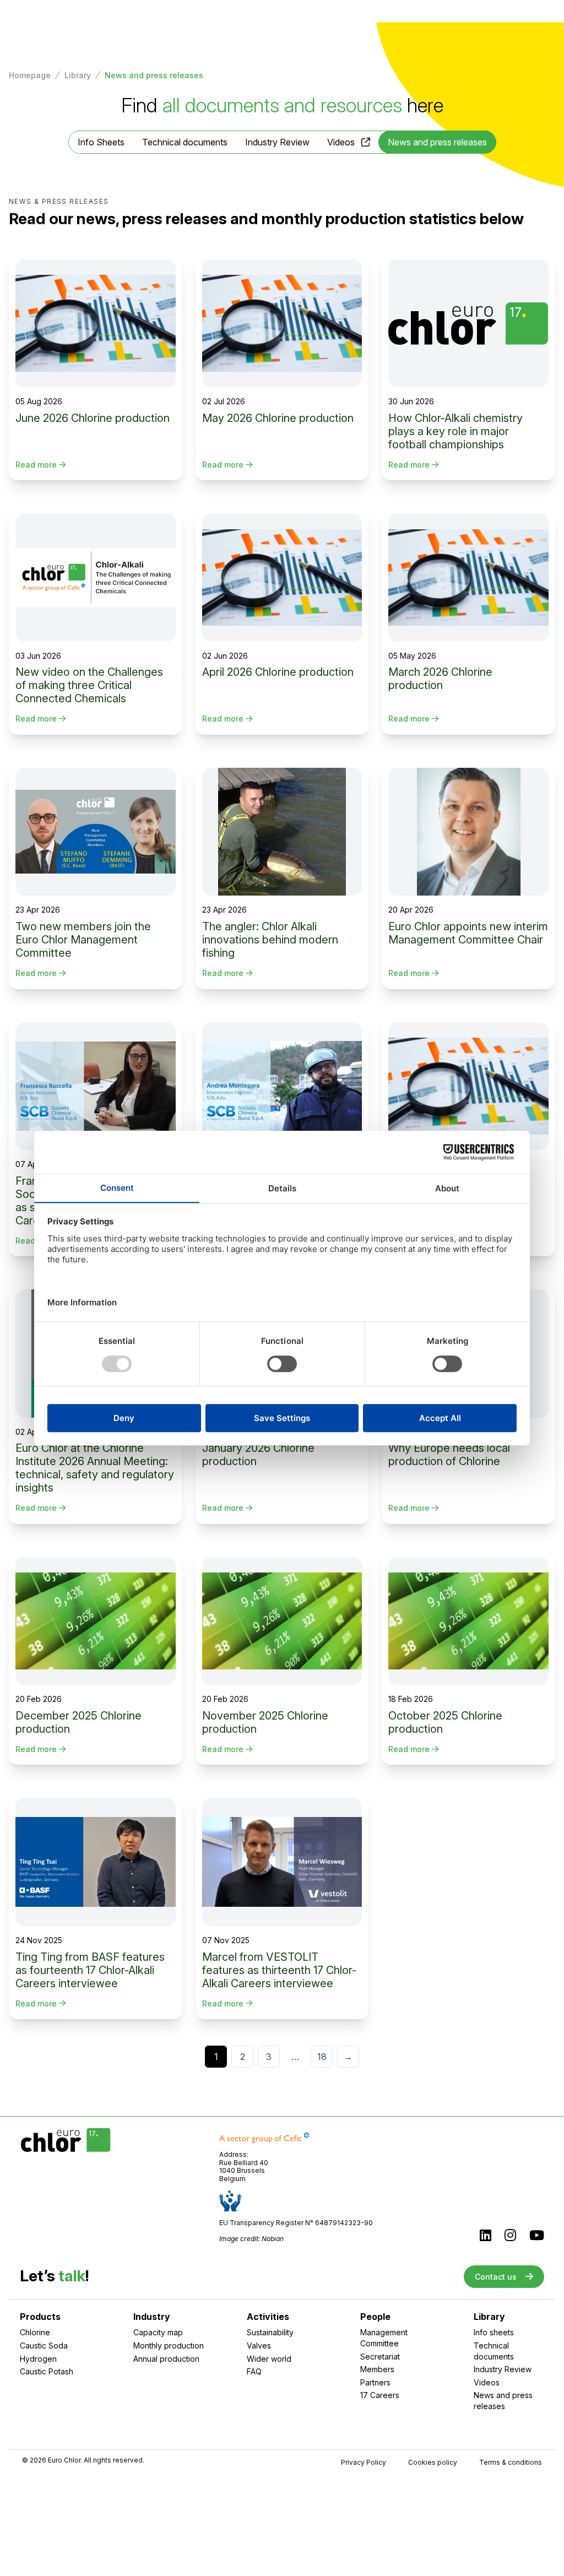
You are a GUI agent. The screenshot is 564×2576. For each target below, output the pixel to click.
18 (322, 2057)
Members (377, 2369)
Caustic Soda (44, 2345)
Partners (375, 2382)
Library (78, 75)
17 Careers (380, 2395)
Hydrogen (38, 2359)
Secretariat (380, 2357)
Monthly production (169, 2345)
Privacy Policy (364, 2463)
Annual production (166, 2359)
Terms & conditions (511, 2463)
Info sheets (494, 2332)
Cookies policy (433, 2463)
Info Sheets (101, 142)
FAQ (254, 2371)
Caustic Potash (47, 2371)
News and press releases (503, 2401)
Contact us (496, 2277)
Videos (341, 142)
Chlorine (35, 2332)
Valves (259, 2345)
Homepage (30, 75)
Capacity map (158, 2332)
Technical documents (185, 142)
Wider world (269, 2359)
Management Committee (384, 2338)
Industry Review (277, 142)
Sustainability (270, 2332)
